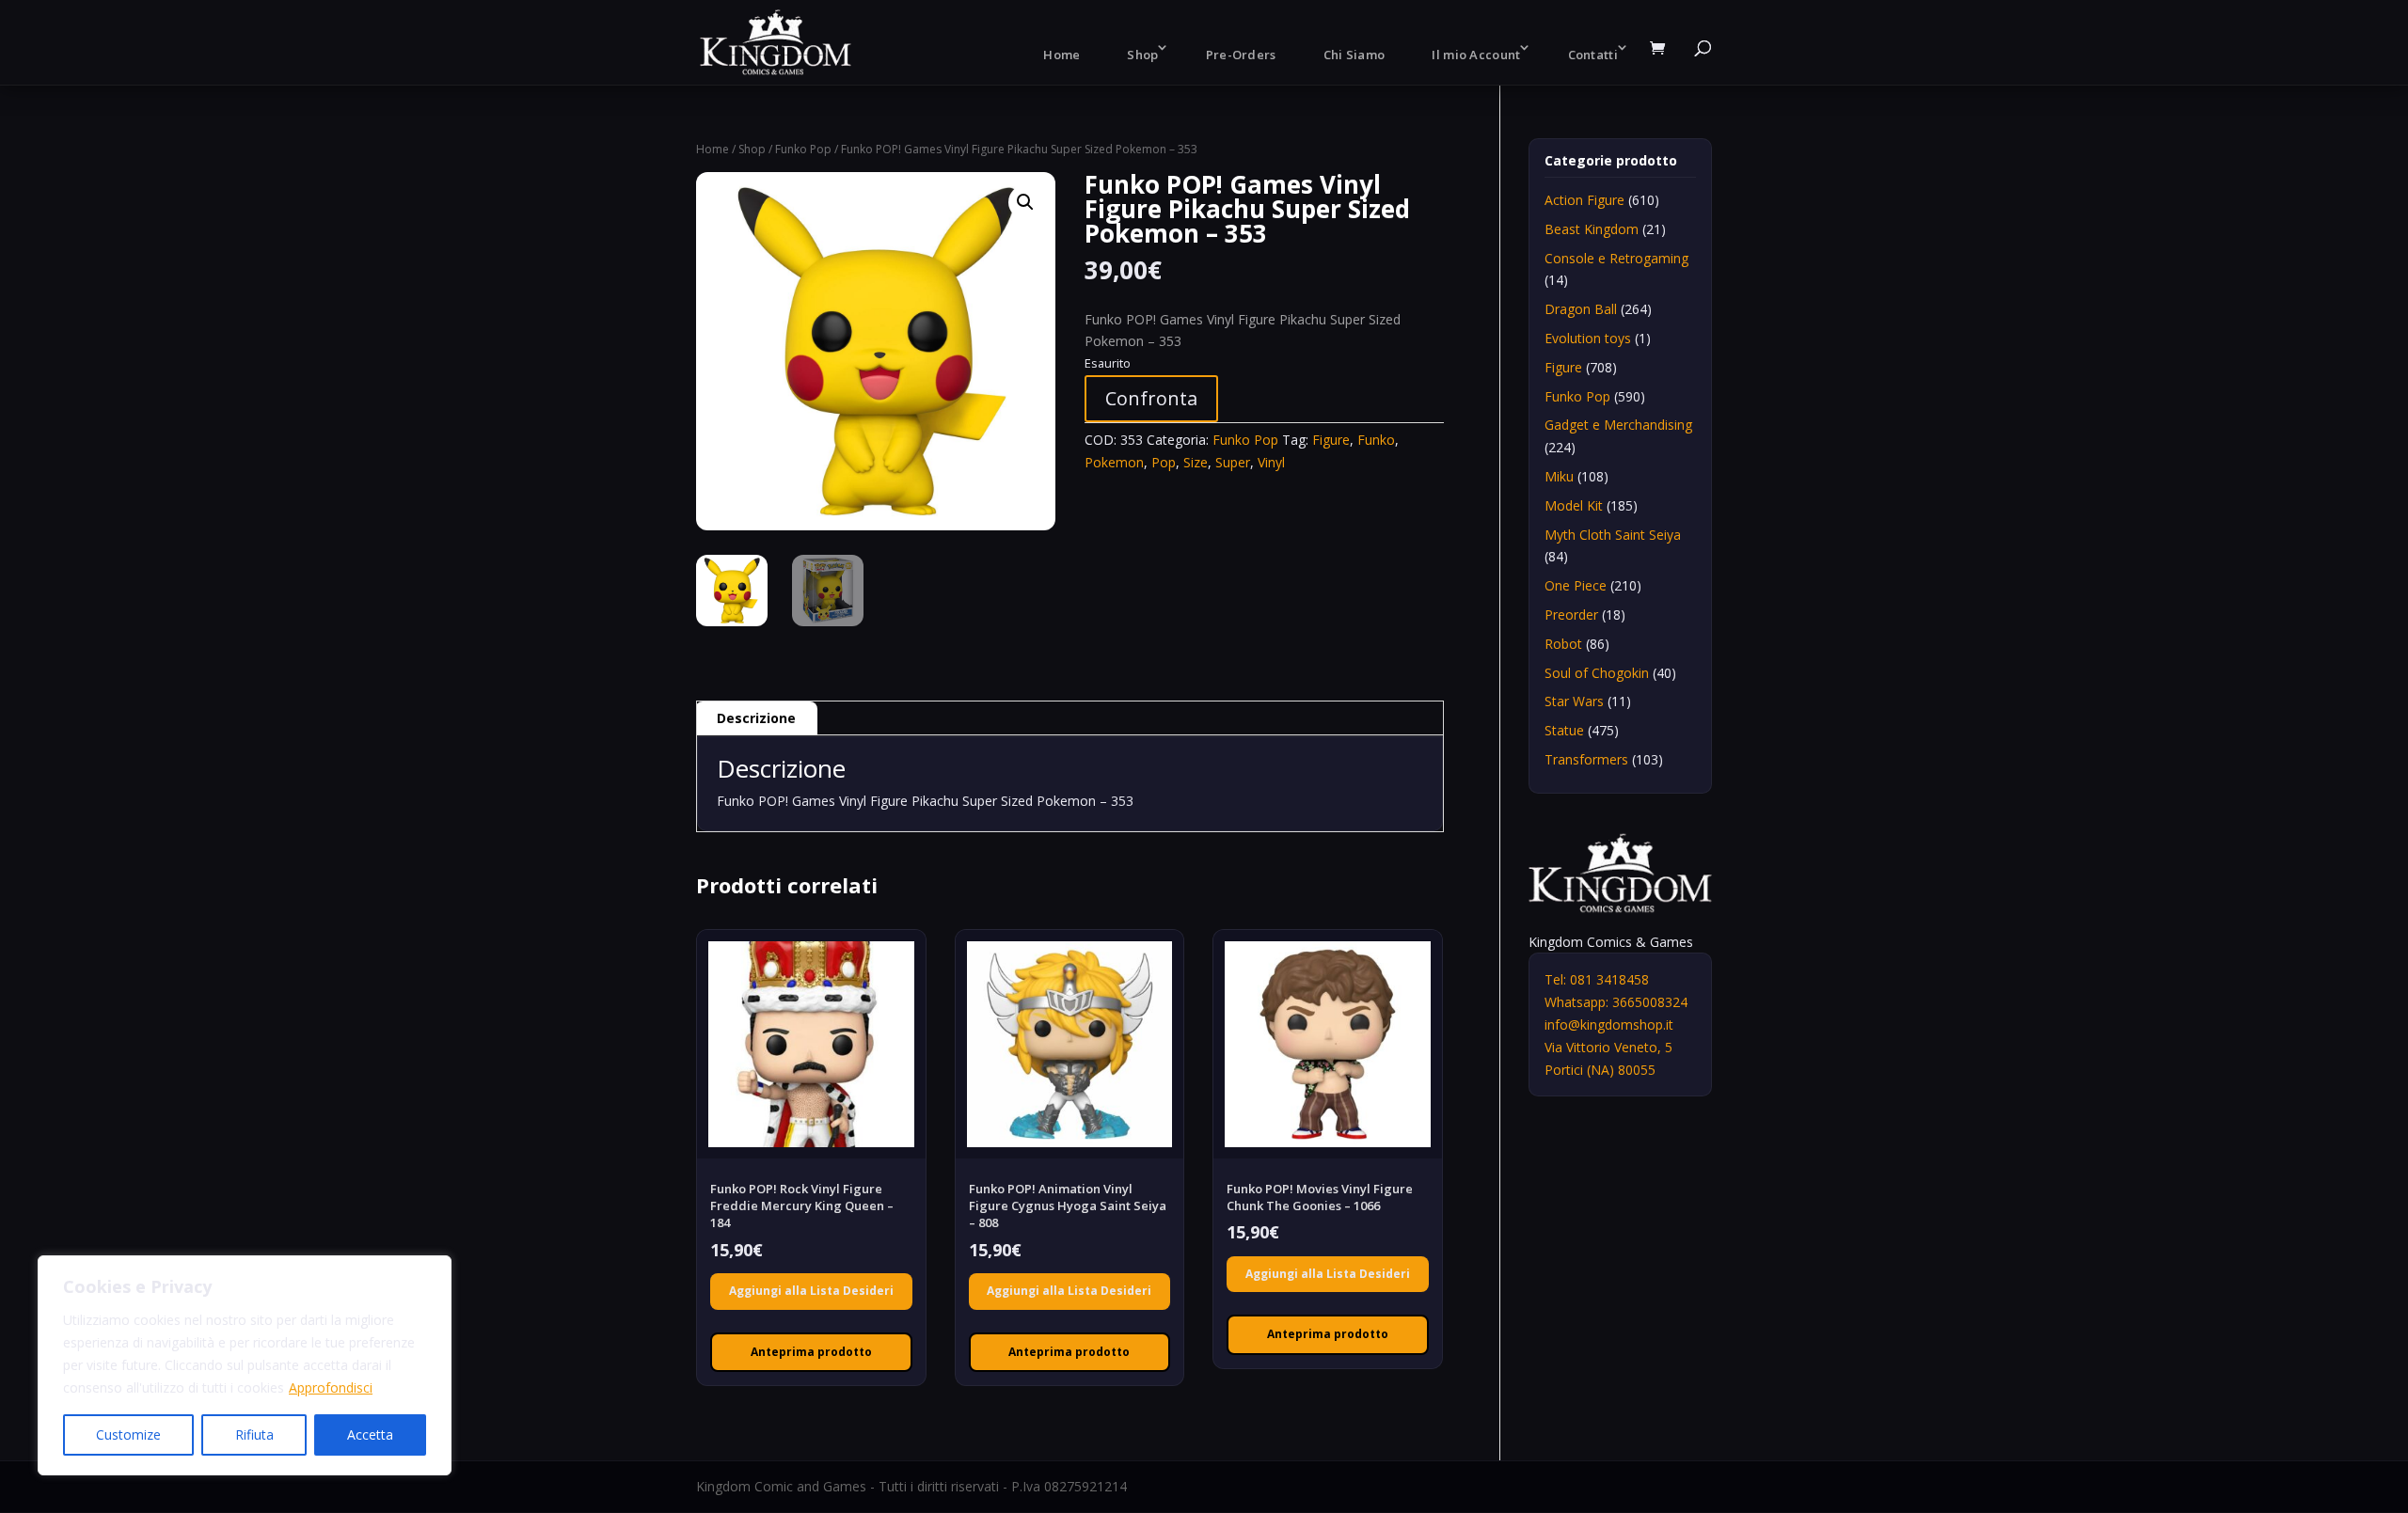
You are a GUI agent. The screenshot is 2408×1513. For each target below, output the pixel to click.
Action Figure (1584, 200)
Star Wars (1574, 701)
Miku (1559, 476)
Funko (1376, 440)
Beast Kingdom (1592, 229)
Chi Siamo (1354, 55)
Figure (1331, 440)
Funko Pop (803, 149)
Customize (128, 1434)
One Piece (1576, 585)
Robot (1563, 644)
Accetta (370, 1434)
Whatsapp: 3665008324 (1616, 1002)
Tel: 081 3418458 (1597, 979)
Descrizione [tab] (756, 718)
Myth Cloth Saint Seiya (1613, 535)
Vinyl (1271, 462)
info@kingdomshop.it (1609, 1024)
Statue (1564, 730)
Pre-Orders (1241, 55)
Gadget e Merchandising (1618, 425)
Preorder (1571, 615)
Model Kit (1574, 505)
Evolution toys (1588, 338)
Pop (1164, 462)
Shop (1142, 55)
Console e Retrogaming (1616, 258)
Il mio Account (1476, 55)
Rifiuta (254, 1434)
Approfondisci (331, 1387)
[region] (245, 1365)
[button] (1025, 202)
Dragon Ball (1581, 309)
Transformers (1586, 759)
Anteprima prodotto (811, 1352)
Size (1196, 462)
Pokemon (1114, 462)
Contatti (1593, 55)
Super (1233, 462)
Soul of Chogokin (1597, 673)
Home (1061, 55)
